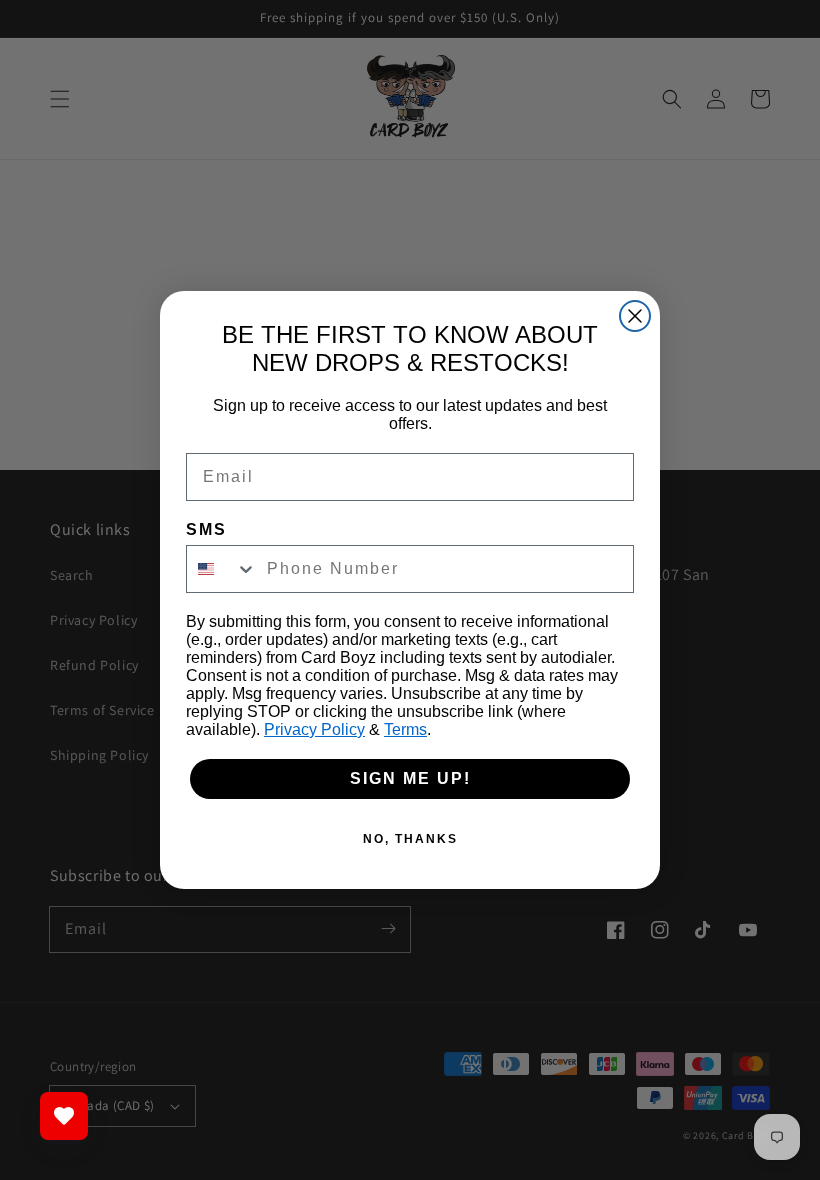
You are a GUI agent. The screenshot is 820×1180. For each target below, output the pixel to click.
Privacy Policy (314, 729)
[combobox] (222, 569)
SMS (206, 529)
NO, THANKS (410, 839)
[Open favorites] (64, 1116)
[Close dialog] (635, 316)
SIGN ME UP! (410, 778)
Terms (405, 729)
